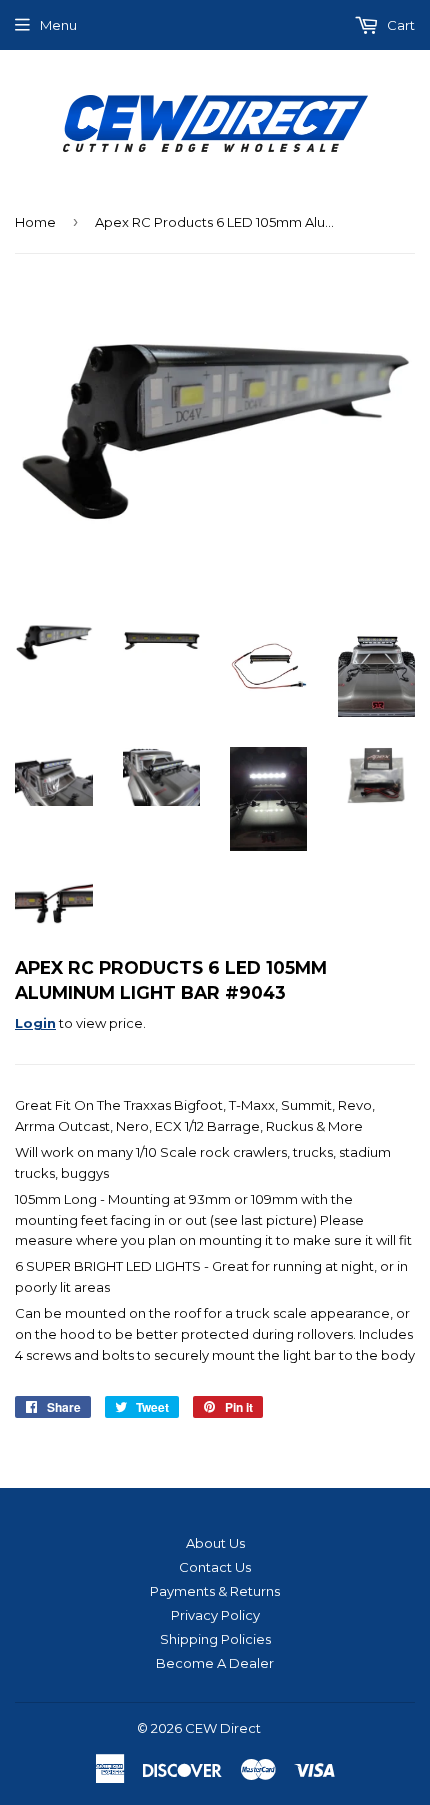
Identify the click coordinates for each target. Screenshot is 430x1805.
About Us (215, 1543)
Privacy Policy (215, 1615)
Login (35, 1023)
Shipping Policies (215, 1639)
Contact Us (215, 1567)
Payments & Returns (215, 1591)
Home (35, 222)
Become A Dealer (215, 1663)
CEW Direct (223, 1728)
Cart (399, 25)
